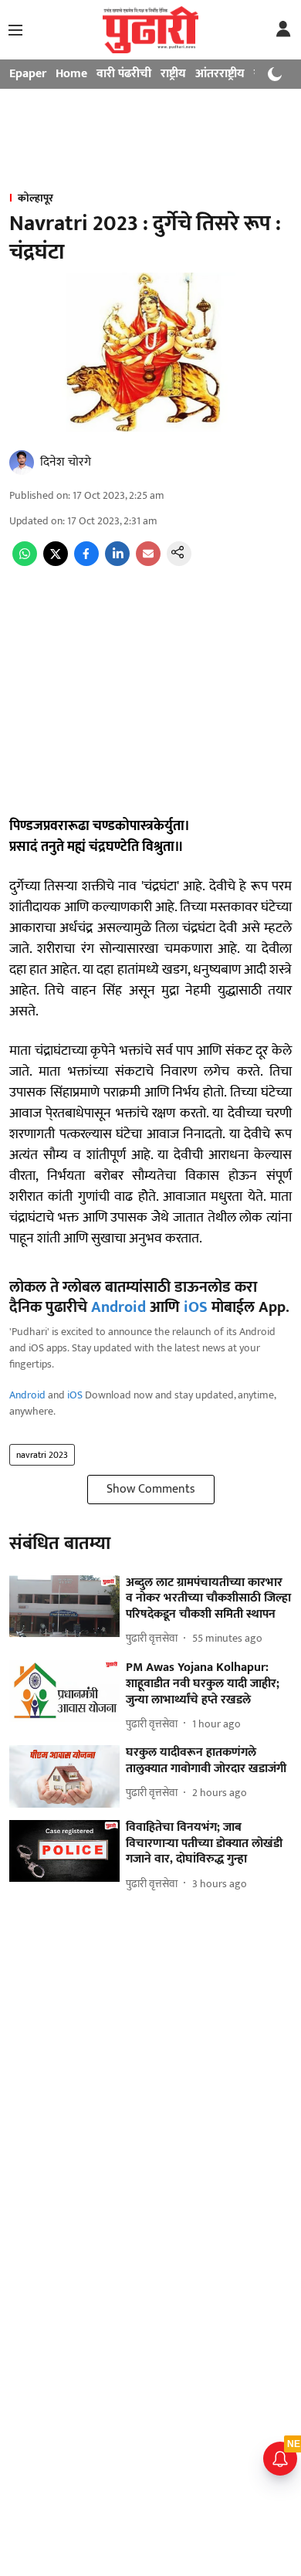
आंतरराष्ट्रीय (220, 74)
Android (118, 1307)
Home (71, 74)
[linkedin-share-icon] (117, 563)
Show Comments (151, 1489)
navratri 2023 (42, 1455)
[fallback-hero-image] (64, 1607)
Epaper (28, 74)
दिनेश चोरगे (66, 462)
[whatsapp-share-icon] (25, 563)
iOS (196, 1307)
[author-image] (22, 463)
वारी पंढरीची (124, 74)
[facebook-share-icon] (86, 563)
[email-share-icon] (148, 563)
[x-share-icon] (56, 563)
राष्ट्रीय (173, 74)
